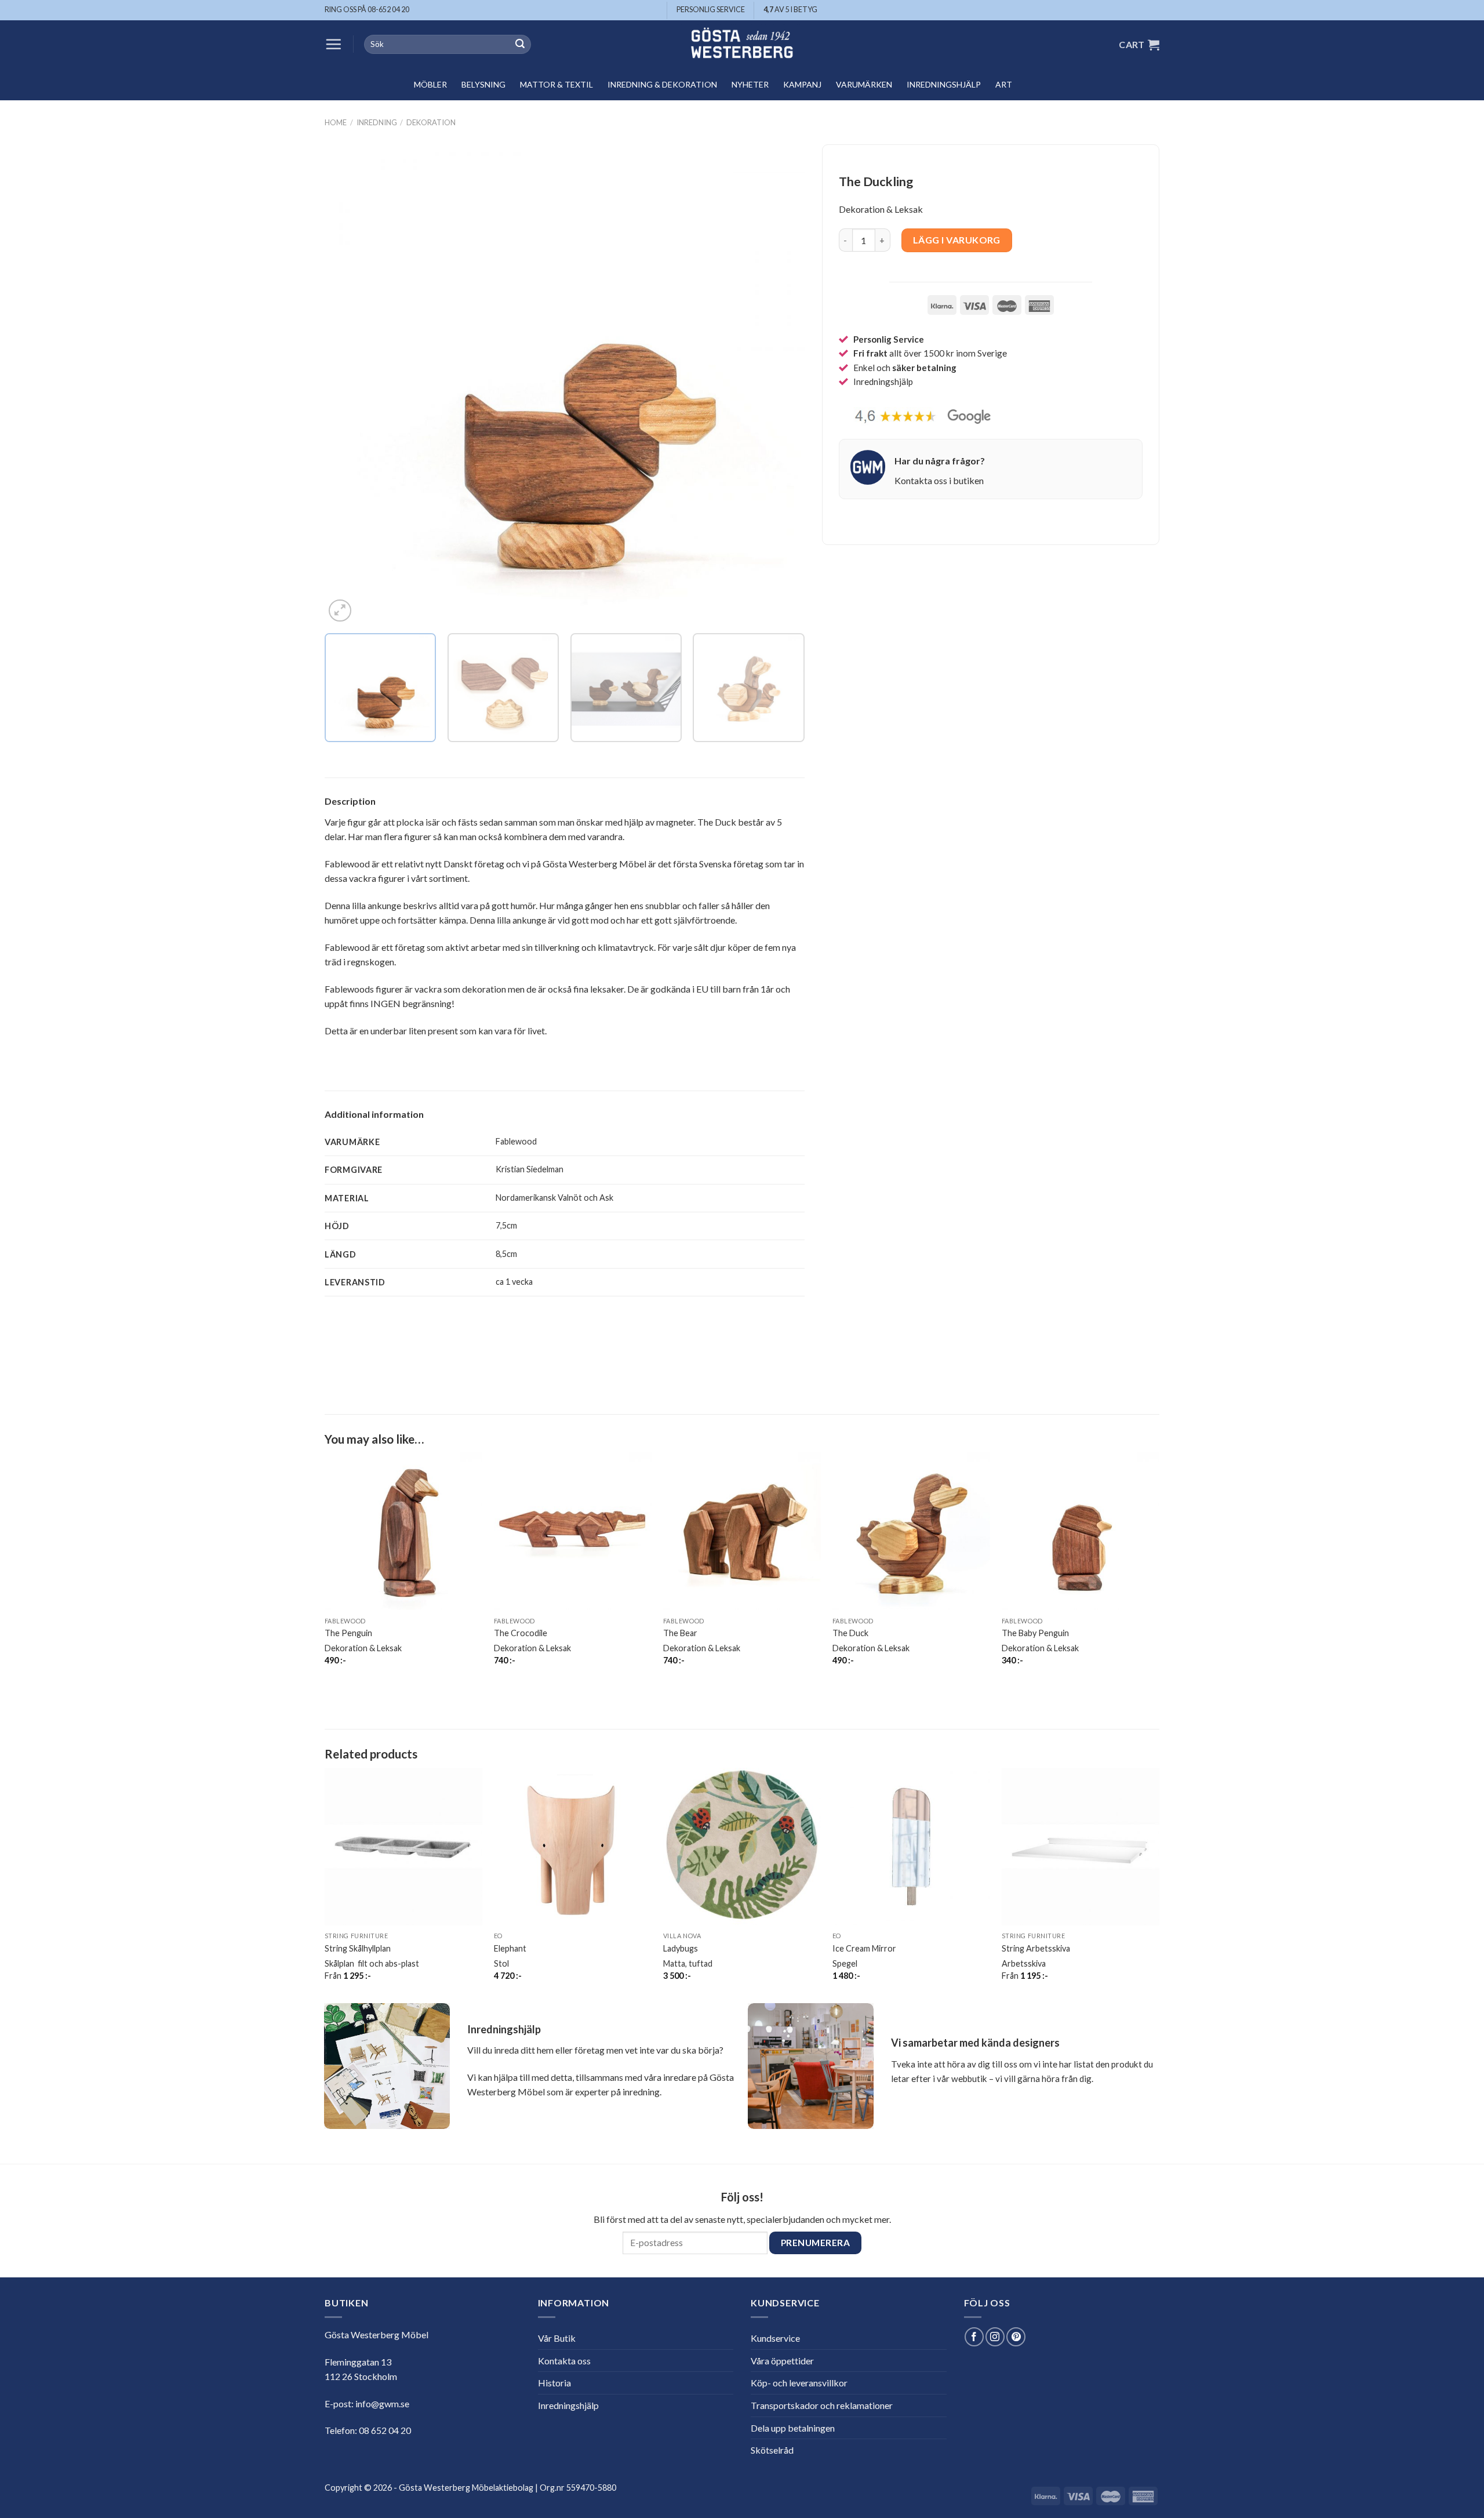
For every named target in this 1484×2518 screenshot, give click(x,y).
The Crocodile (521, 1633)
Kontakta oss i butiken (939, 480)
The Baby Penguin (1035, 1633)
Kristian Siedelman (530, 1169)
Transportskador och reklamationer (822, 2405)
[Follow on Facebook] (974, 2337)
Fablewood (516, 1141)
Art (1004, 84)
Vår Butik (557, 2338)
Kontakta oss (564, 2361)
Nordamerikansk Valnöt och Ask (554, 1198)
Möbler (430, 84)
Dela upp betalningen (793, 2428)
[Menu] (333, 44)
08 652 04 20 (385, 2430)
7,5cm (506, 1225)
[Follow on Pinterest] (1016, 2337)
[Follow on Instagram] (995, 2337)
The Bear (680, 1633)
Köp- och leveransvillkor (799, 2383)
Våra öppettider (782, 2361)
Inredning (377, 122)
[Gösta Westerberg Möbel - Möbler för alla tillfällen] (742, 44)
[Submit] (520, 45)
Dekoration (431, 122)
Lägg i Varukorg (957, 240)
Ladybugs (681, 1948)
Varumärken (864, 84)
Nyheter (750, 84)
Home (336, 122)
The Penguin (348, 1633)
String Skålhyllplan (358, 1948)
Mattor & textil (556, 84)
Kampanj (802, 84)
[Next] (780, 385)
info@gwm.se (382, 2403)
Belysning (483, 84)
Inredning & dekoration (662, 84)
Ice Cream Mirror (864, 1948)
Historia (554, 2383)
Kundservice (775, 2338)
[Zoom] (340, 611)
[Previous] (349, 385)
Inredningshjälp (944, 84)
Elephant (510, 1948)
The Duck (850, 1633)
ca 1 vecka (514, 1282)
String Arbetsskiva (1036, 1948)
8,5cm (506, 1254)
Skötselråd (772, 2450)
